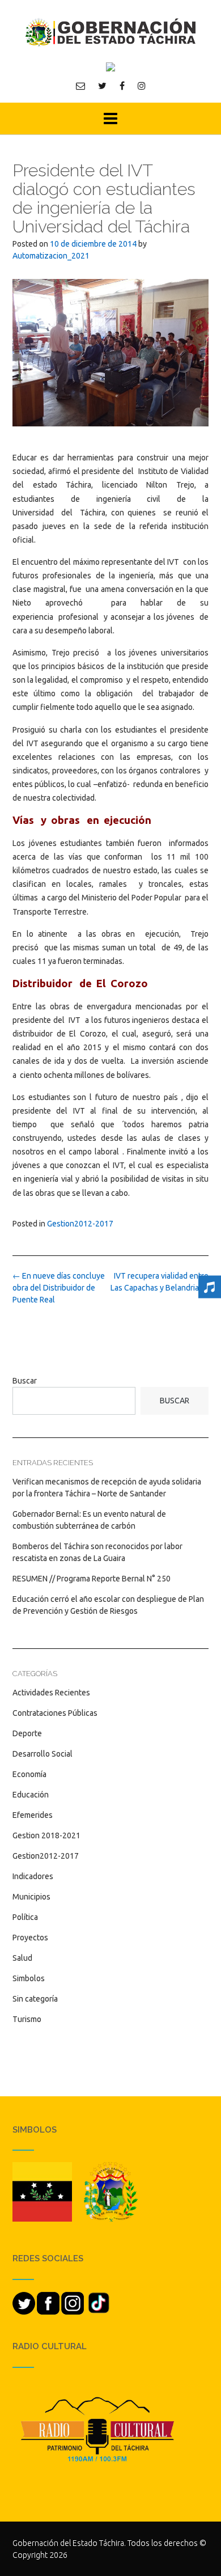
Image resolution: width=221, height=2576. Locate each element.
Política (25, 1917)
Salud (22, 1958)
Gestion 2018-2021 (46, 1835)
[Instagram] (142, 86)
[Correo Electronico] (80, 86)
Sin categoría (35, 1999)
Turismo (27, 2019)
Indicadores (33, 1876)
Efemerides (33, 1815)
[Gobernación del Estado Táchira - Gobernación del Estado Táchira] (110, 32)
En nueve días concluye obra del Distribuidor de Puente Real (59, 1288)
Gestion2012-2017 (80, 1224)
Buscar (25, 1381)
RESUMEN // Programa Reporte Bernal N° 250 (92, 1579)
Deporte (27, 1733)
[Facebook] (122, 86)
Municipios (31, 1897)
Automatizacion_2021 (51, 256)
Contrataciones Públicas (55, 1713)
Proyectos (30, 1938)
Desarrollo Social (42, 1754)
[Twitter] (102, 86)
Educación (31, 1795)
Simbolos (29, 1978)
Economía (29, 1774)
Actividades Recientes (51, 1693)
